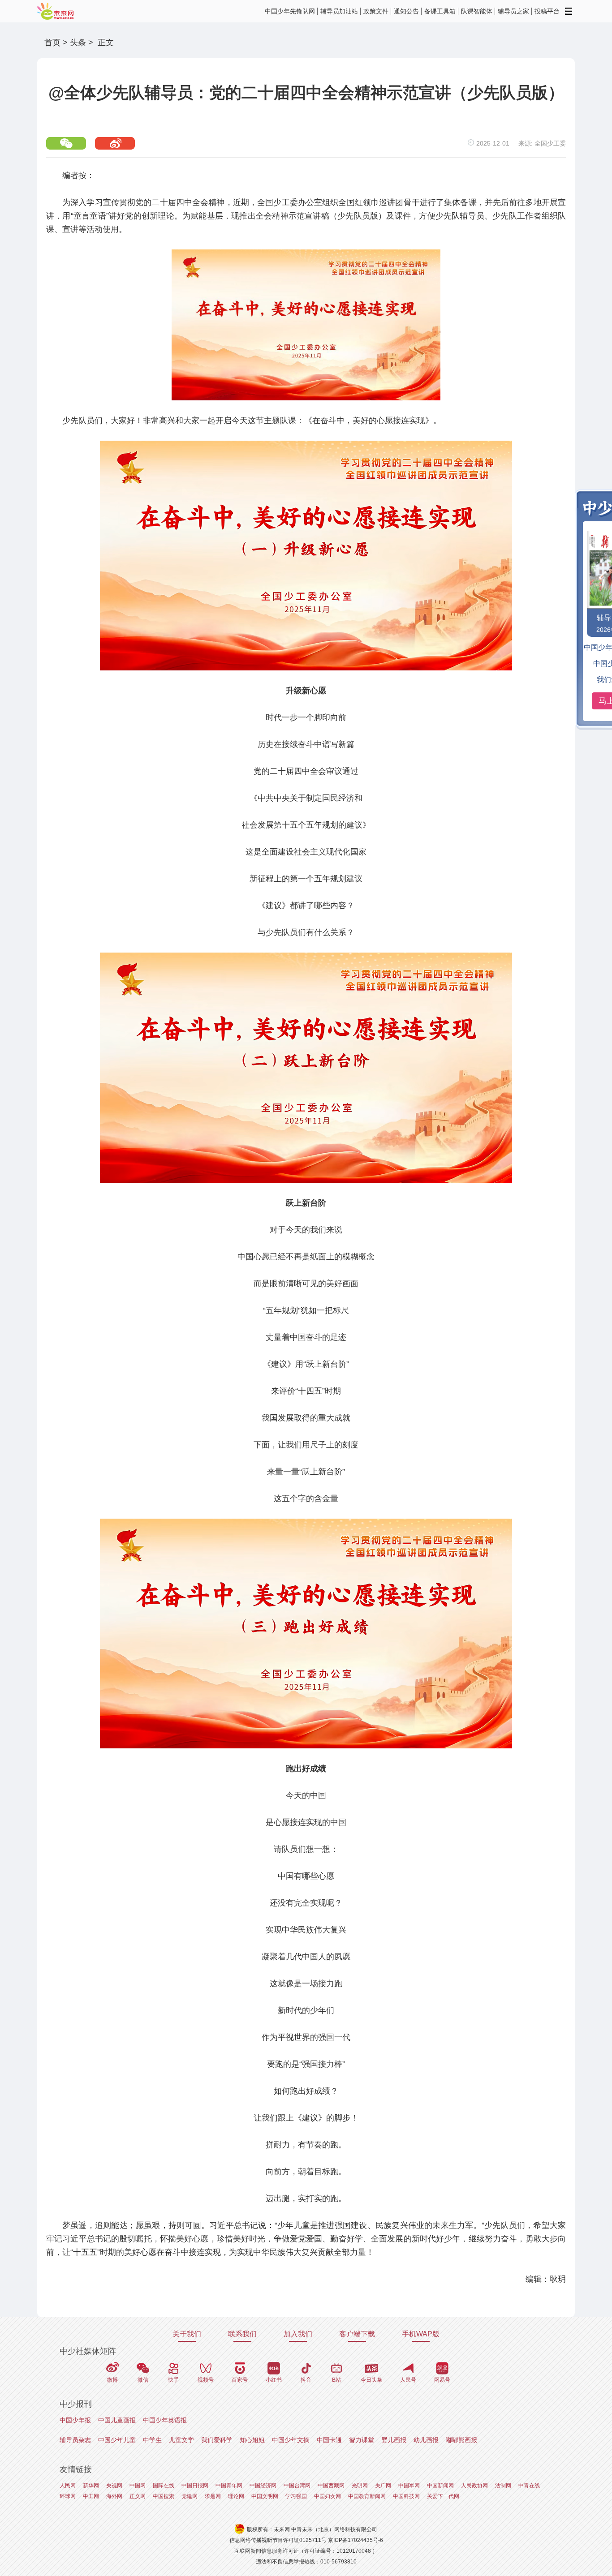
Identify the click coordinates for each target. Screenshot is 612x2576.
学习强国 (296, 2496)
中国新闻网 (440, 2486)
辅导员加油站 (339, 11)
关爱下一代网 (443, 2496)
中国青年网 (229, 2486)
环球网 (68, 2496)
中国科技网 (406, 2496)
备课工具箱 (440, 11)
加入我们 (298, 2334)
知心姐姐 (252, 2440)
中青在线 (529, 2486)
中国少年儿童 (117, 2440)
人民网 (68, 2486)
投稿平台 (547, 11)
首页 (52, 43)
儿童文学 (181, 2440)
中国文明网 (265, 2496)
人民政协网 (474, 2486)
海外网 (114, 2496)
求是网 (213, 2496)
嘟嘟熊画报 (461, 2440)
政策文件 (376, 11)
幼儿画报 (426, 2440)
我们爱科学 (217, 2440)
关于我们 (187, 2334)
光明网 (360, 2486)
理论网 (236, 2496)
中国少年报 (75, 2420)
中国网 (138, 2486)
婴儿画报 (394, 2440)
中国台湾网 (297, 2486)
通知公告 (406, 11)
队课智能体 (477, 11)
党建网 (190, 2496)
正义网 (138, 2496)
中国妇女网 (328, 2496)
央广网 (383, 2486)
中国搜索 (164, 2496)
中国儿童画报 (117, 2420)
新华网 (91, 2486)
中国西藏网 (331, 2486)
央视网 (114, 2486)
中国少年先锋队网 (290, 11)
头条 (78, 43)
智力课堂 (362, 2440)
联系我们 (242, 2334)
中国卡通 (329, 2440)
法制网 (503, 2486)
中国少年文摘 (291, 2440)
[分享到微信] (66, 143)
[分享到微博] (115, 143)
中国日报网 (195, 2486)
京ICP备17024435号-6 (356, 2540)
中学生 (152, 2440)
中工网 (91, 2496)
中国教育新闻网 (367, 2496)
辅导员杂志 (75, 2440)
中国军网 (409, 2486)
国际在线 (164, 2486)
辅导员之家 (513, 11)
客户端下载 (357, 2334)
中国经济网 (263, 2486)
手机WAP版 (421, 2334)
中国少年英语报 (165, 2420)
